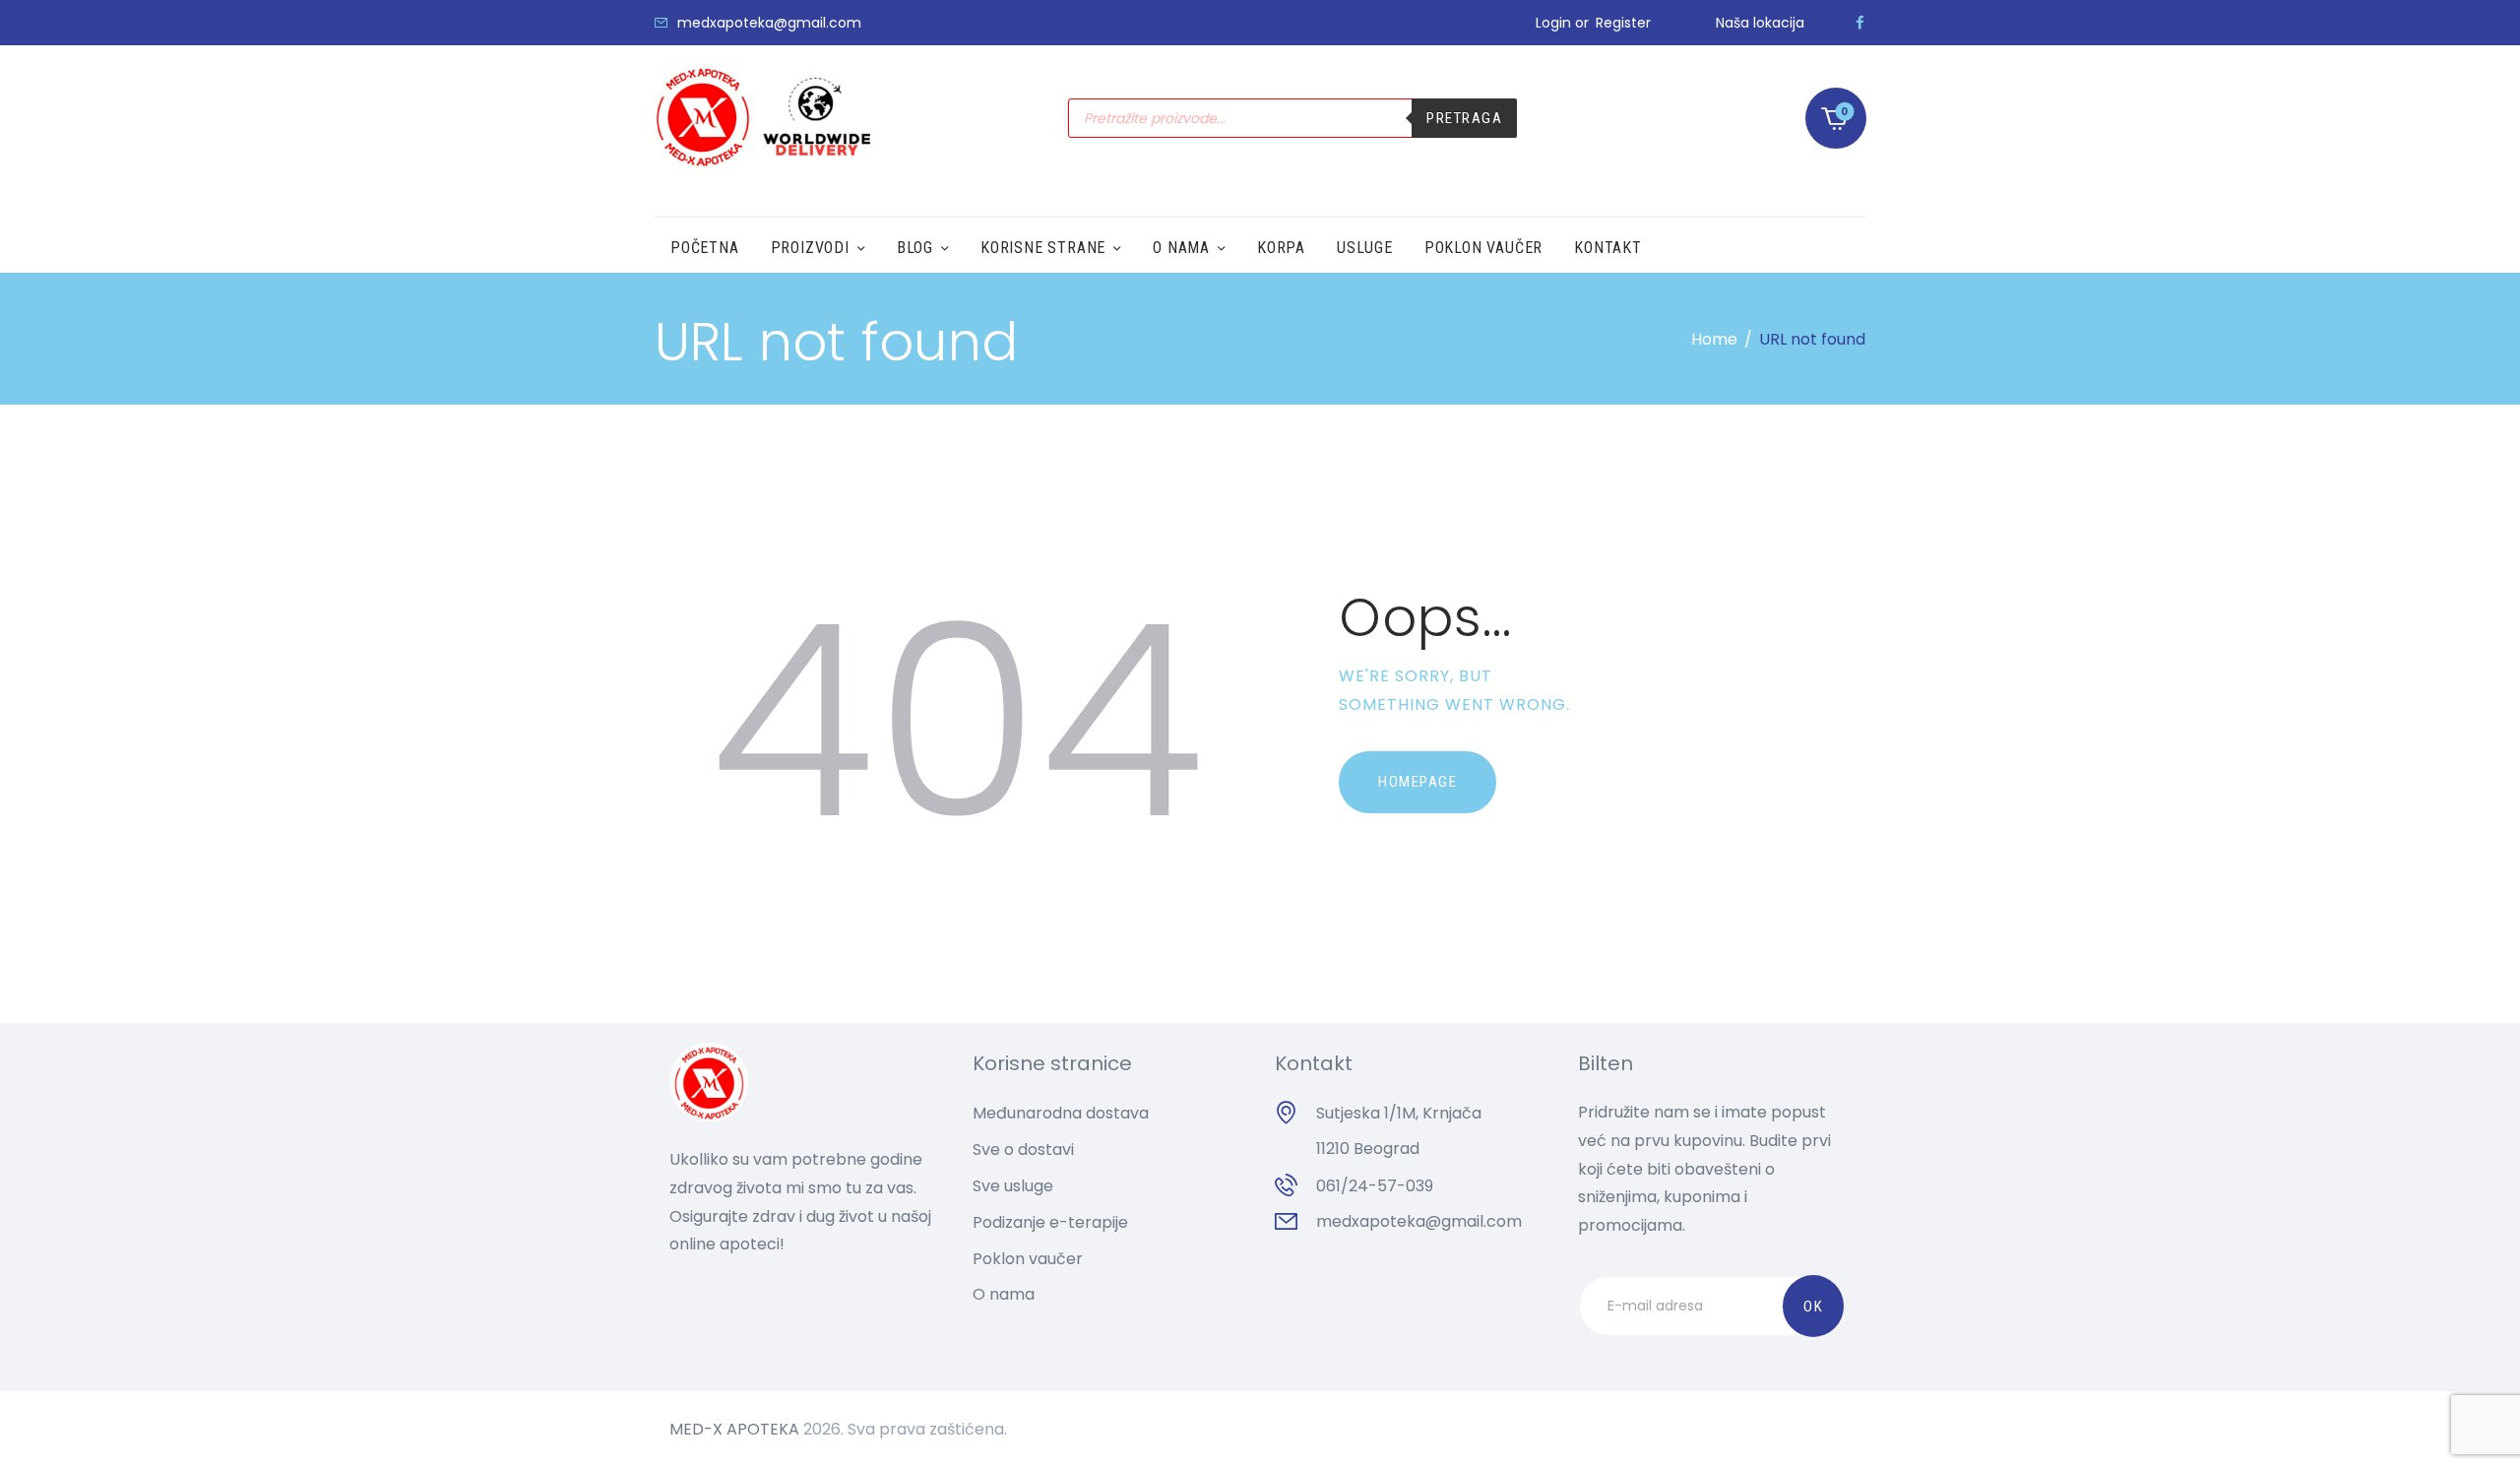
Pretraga (1464, 118)
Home (1714, 339)
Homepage (1417, 782)
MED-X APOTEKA (734, 1429)
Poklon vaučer (1028, 1259)
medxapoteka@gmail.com (1419, 1221)
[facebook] (1860, 23)
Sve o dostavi (1023, 1149)
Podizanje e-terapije (1050, 1222)
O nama (1004, 1294)
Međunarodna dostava (1061, 1113)
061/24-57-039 (1375, 1186)
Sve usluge (1013, 1186)
